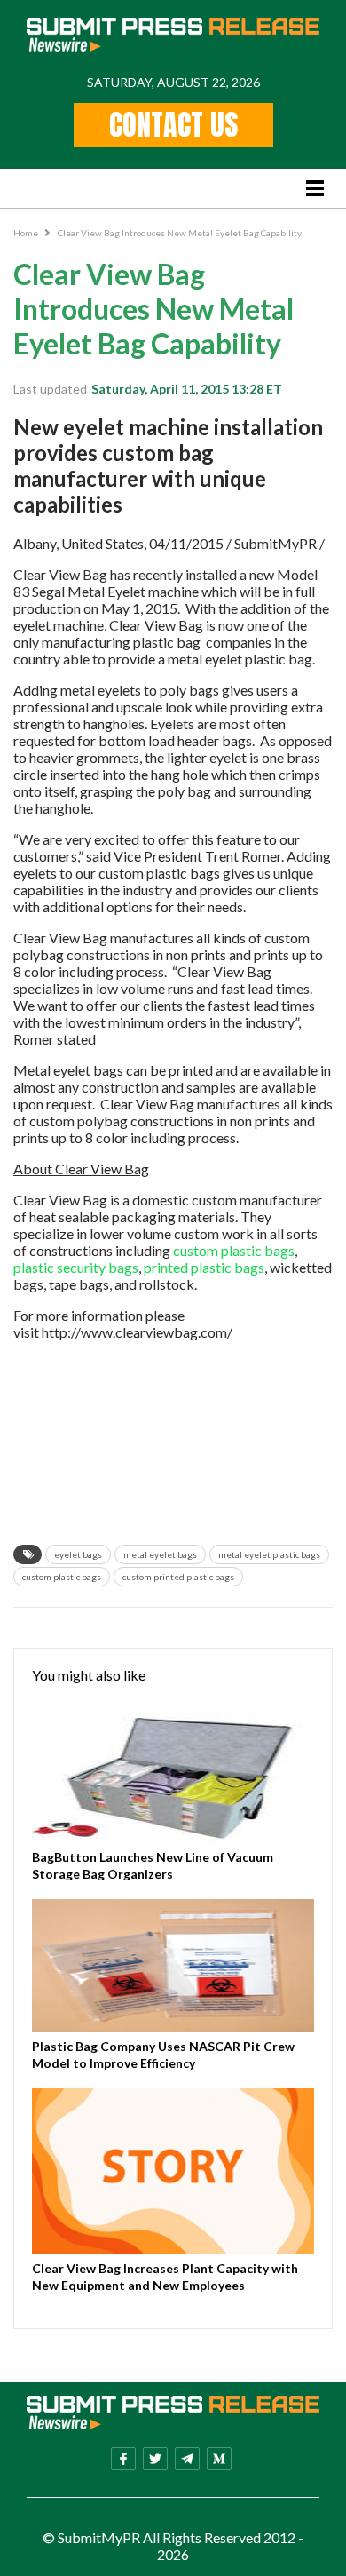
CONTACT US (173, 125)
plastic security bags (76, 1267)
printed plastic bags (204, 1267)
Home (26, 233)
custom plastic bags (234, 1250)
